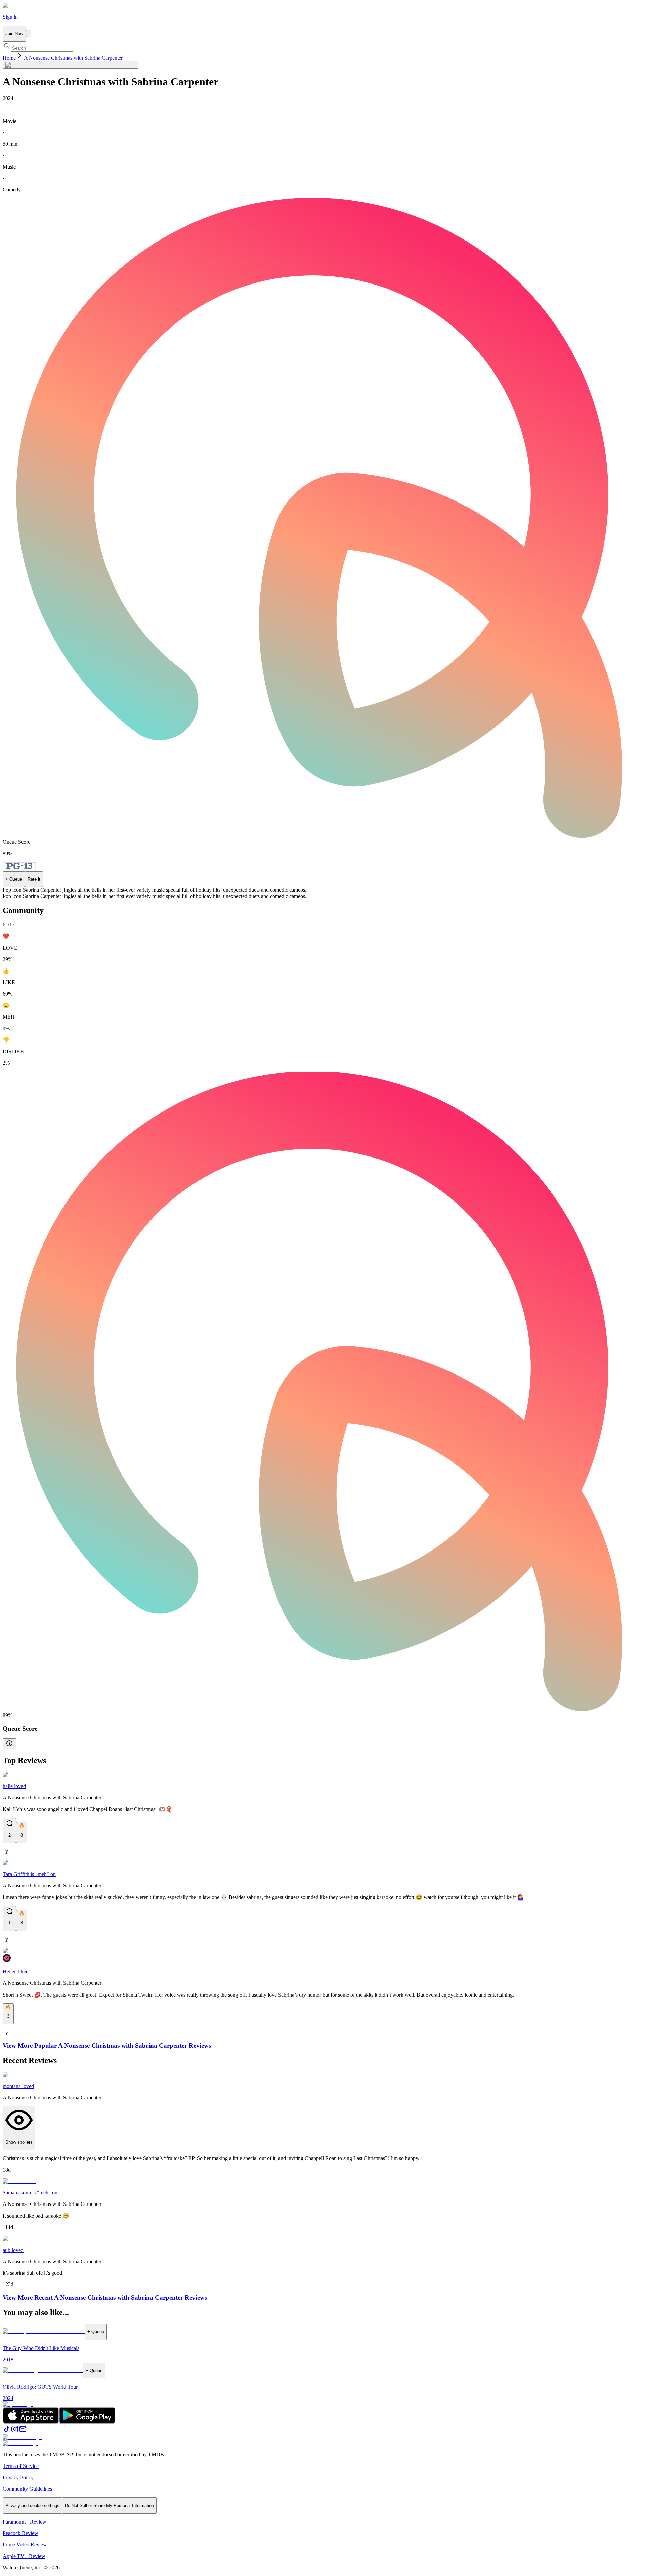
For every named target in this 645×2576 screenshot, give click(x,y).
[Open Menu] (29, 33)
